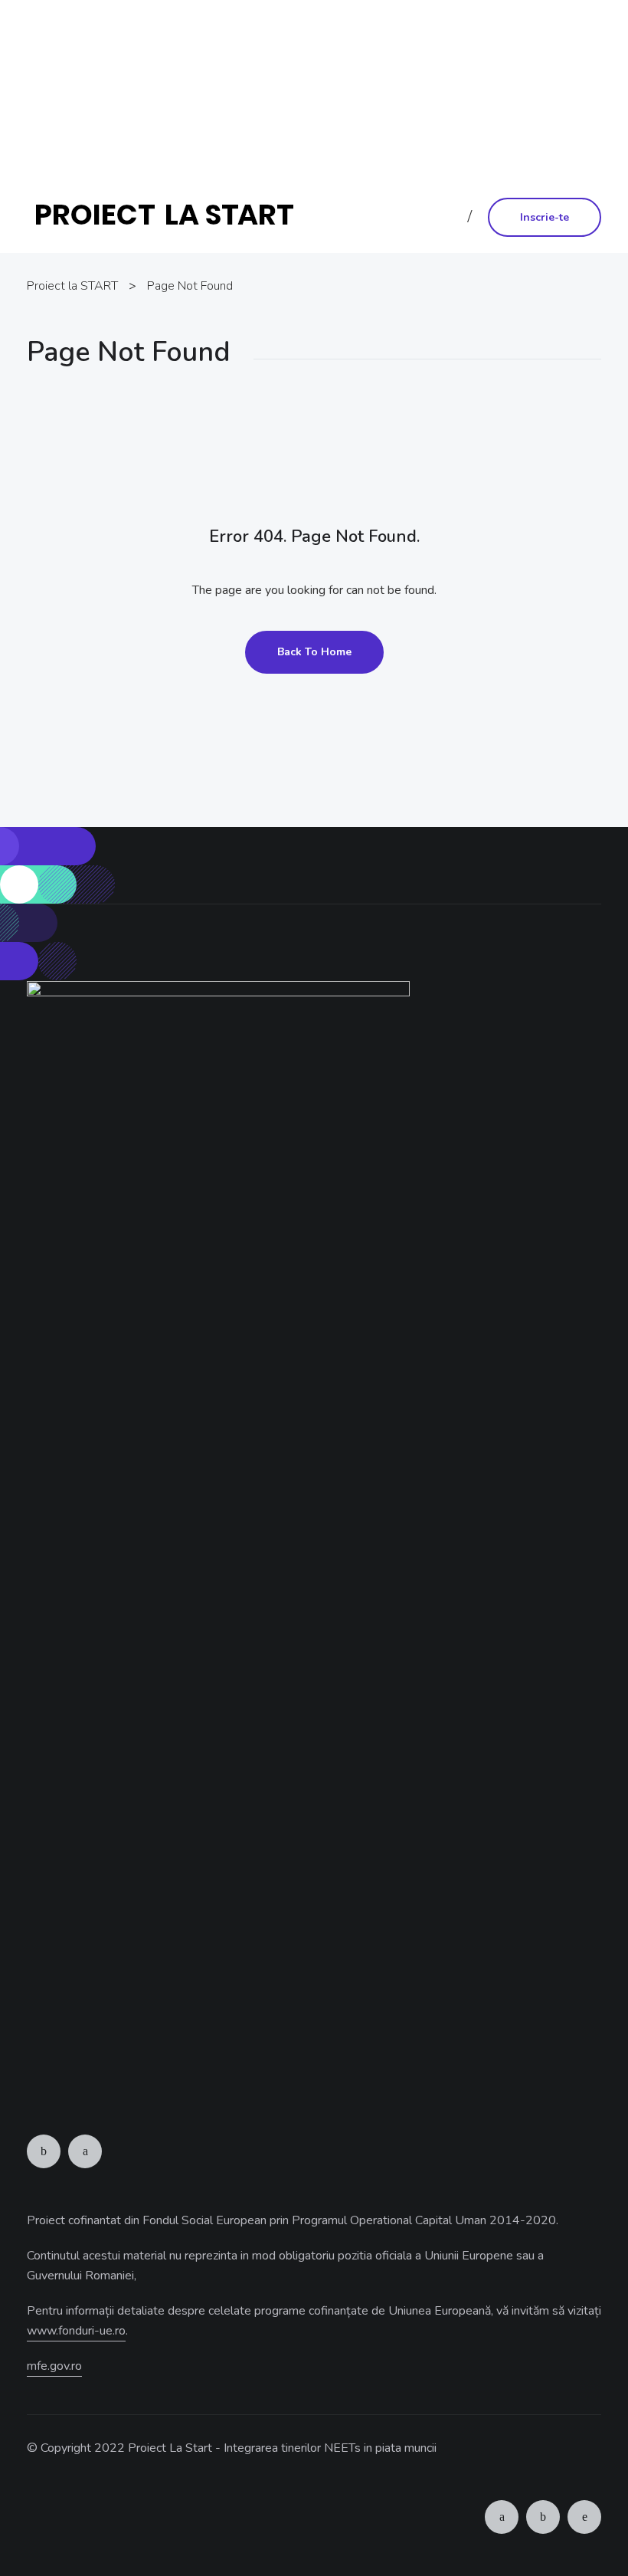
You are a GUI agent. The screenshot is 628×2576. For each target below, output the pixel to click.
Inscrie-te (545, 217)
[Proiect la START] (170, 216)
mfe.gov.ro (54, 2366)
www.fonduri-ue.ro (313, 133)
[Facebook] (44, 2151)
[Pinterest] (584, 2517)
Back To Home (314, 652)
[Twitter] (85, 2151)
